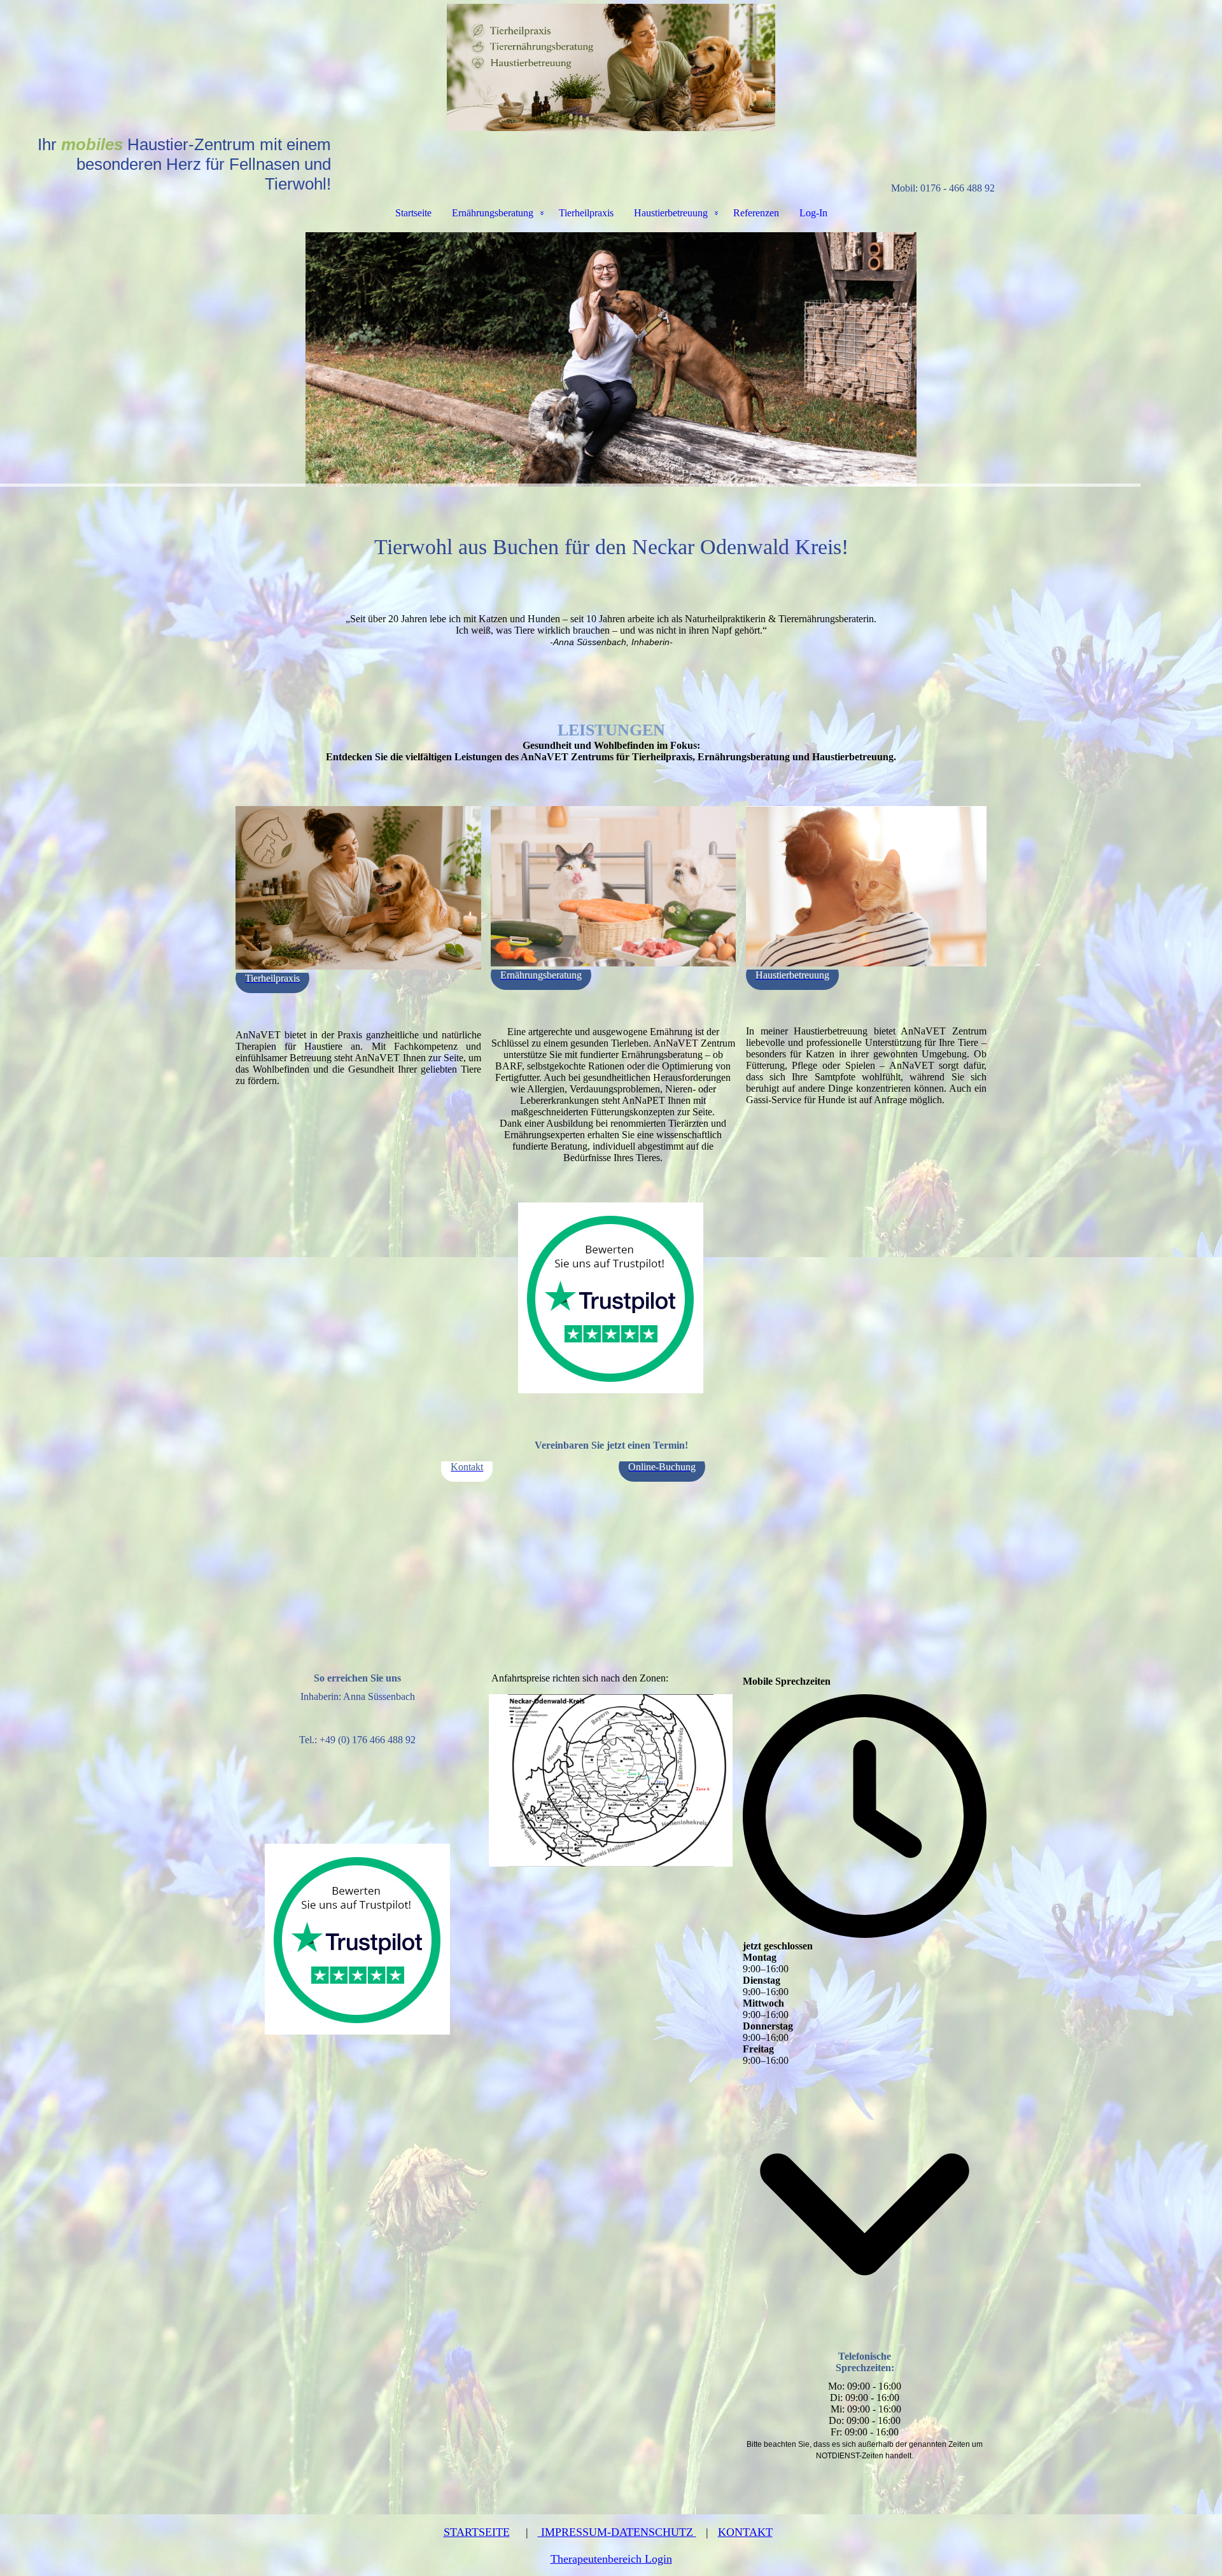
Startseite (413, 213)
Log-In (813, 213)
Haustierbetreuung (671, 213)
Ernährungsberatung (493, 213)
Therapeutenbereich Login (611, 2559)
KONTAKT (745, 2532)
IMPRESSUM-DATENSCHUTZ (617, 2532)
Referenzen (756, 213)
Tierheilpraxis (586, 213)
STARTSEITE (477, 2532)
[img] (611, 67)
